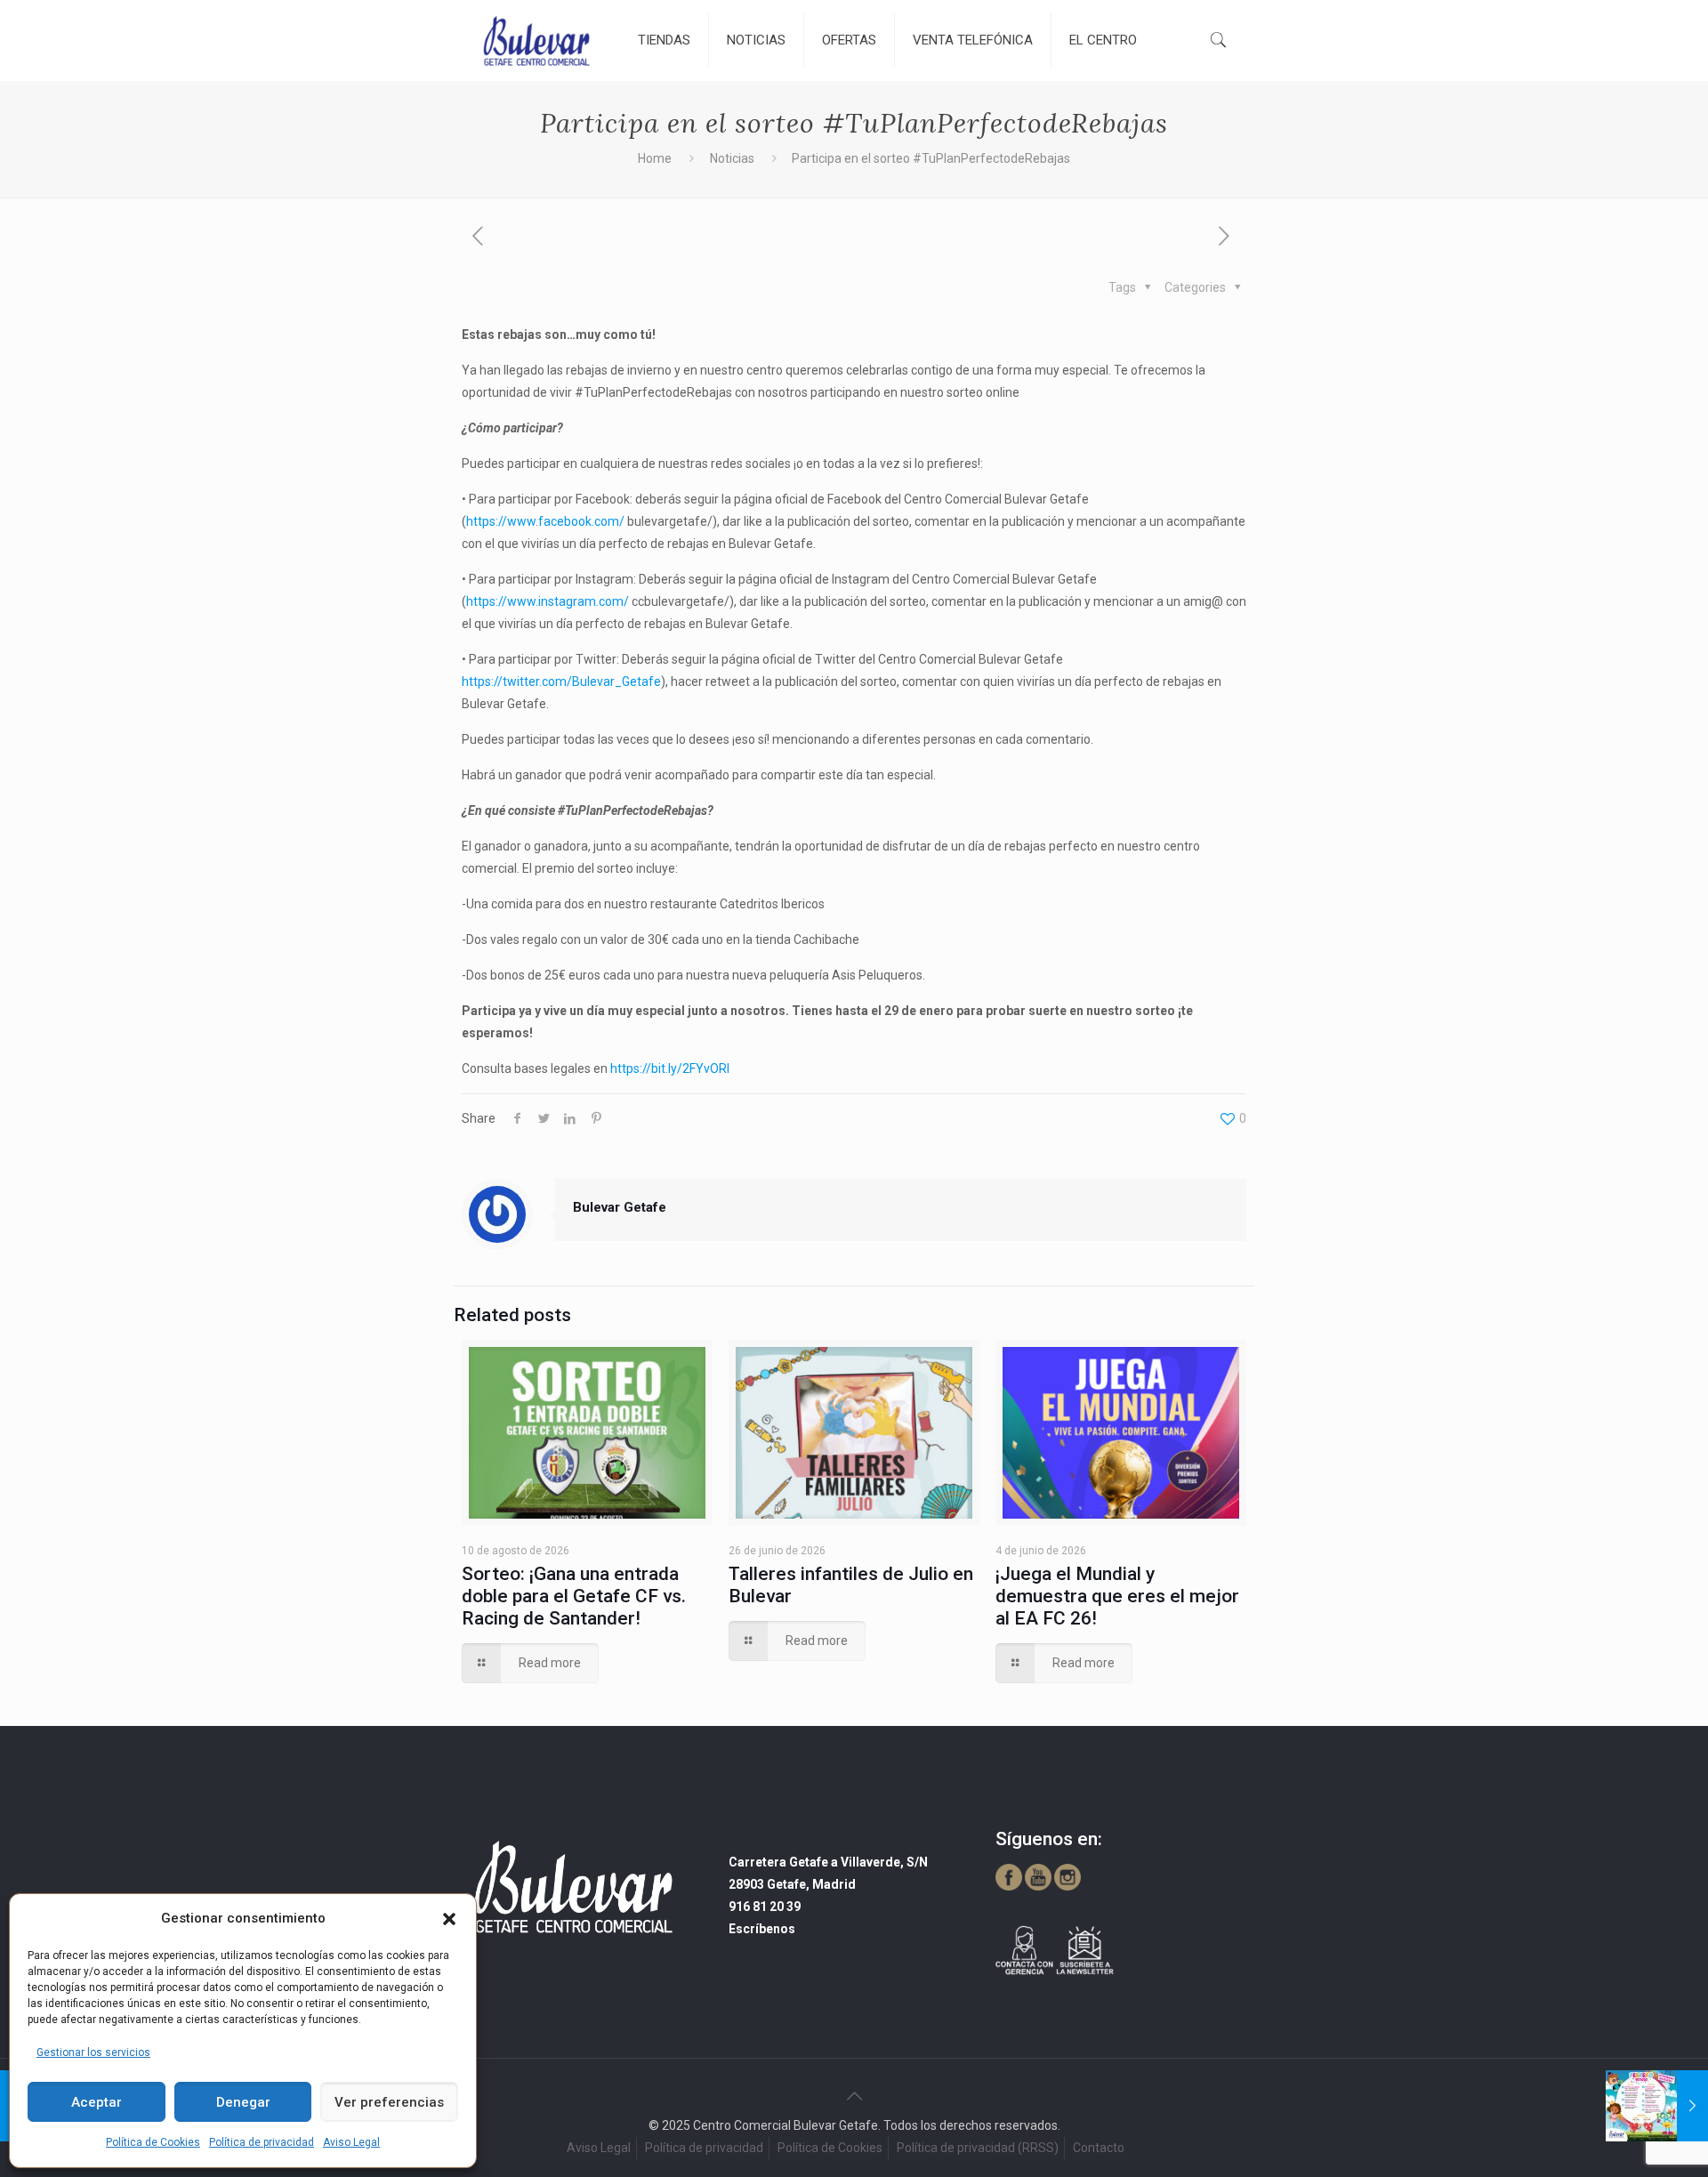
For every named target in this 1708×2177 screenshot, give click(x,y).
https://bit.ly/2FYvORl (670, 1068)
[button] (449, 1919)
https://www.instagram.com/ (548, 601)
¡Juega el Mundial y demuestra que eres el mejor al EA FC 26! (1117, 1596)
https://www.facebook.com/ (545, 521)
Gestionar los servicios (93, 2052)
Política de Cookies (153, 2142)
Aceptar (97, 2102)
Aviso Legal (351, 2142)
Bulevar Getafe (620, 1207)
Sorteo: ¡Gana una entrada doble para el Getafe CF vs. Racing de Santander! (574, 1596)
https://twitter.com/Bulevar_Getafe (561, 681)
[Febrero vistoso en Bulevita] (1657, 2106)
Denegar (243, 2102)
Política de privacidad (262, 2142)
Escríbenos (762, 1929)
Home (655, 158)
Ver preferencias (389, 2102)
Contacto (1099, 2148)
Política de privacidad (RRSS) (978, 2148)
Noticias (732, 158)
